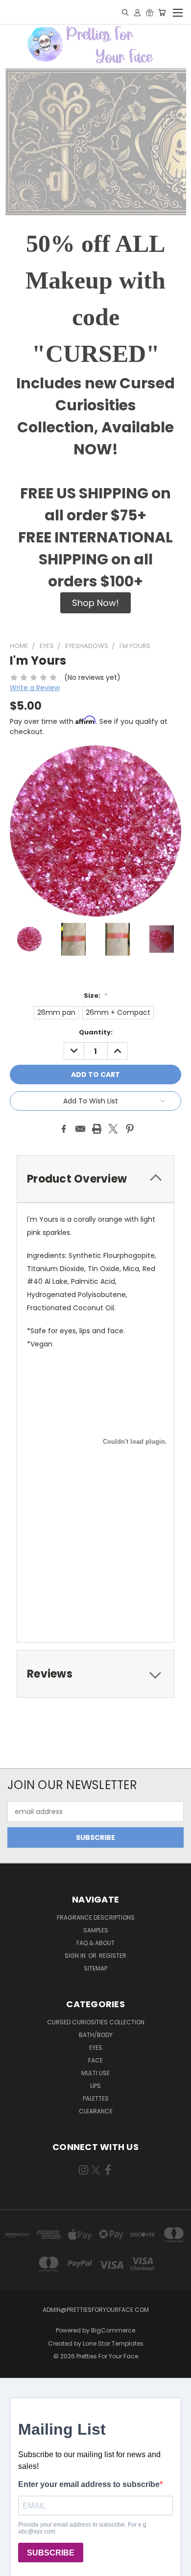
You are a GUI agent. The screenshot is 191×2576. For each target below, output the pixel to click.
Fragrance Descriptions (96, 1917)
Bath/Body (96, 2035)
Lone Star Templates (113, 2343)
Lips (95, 2086)
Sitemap (95, 1968)
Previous (15, 2566)
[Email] (80, 1129)
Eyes (96, 2048)
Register (113, 1956)
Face (95, 2060)
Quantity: (96, 1032)
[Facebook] (64, 1129)
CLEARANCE (96, 2111)
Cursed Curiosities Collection (96, 2022)
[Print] (97, 1129)
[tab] (95, 1179)
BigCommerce (113, 2330)
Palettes (96, 2098)
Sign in (76, 1956)
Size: (95, 996)
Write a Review (35, 688)
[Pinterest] (130, 1129)
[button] (95, 603)
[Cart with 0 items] (162, 12)
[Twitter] (113, 1129)
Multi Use (95, 2073)
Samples (96, 1930)
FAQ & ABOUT (95, 1943)
